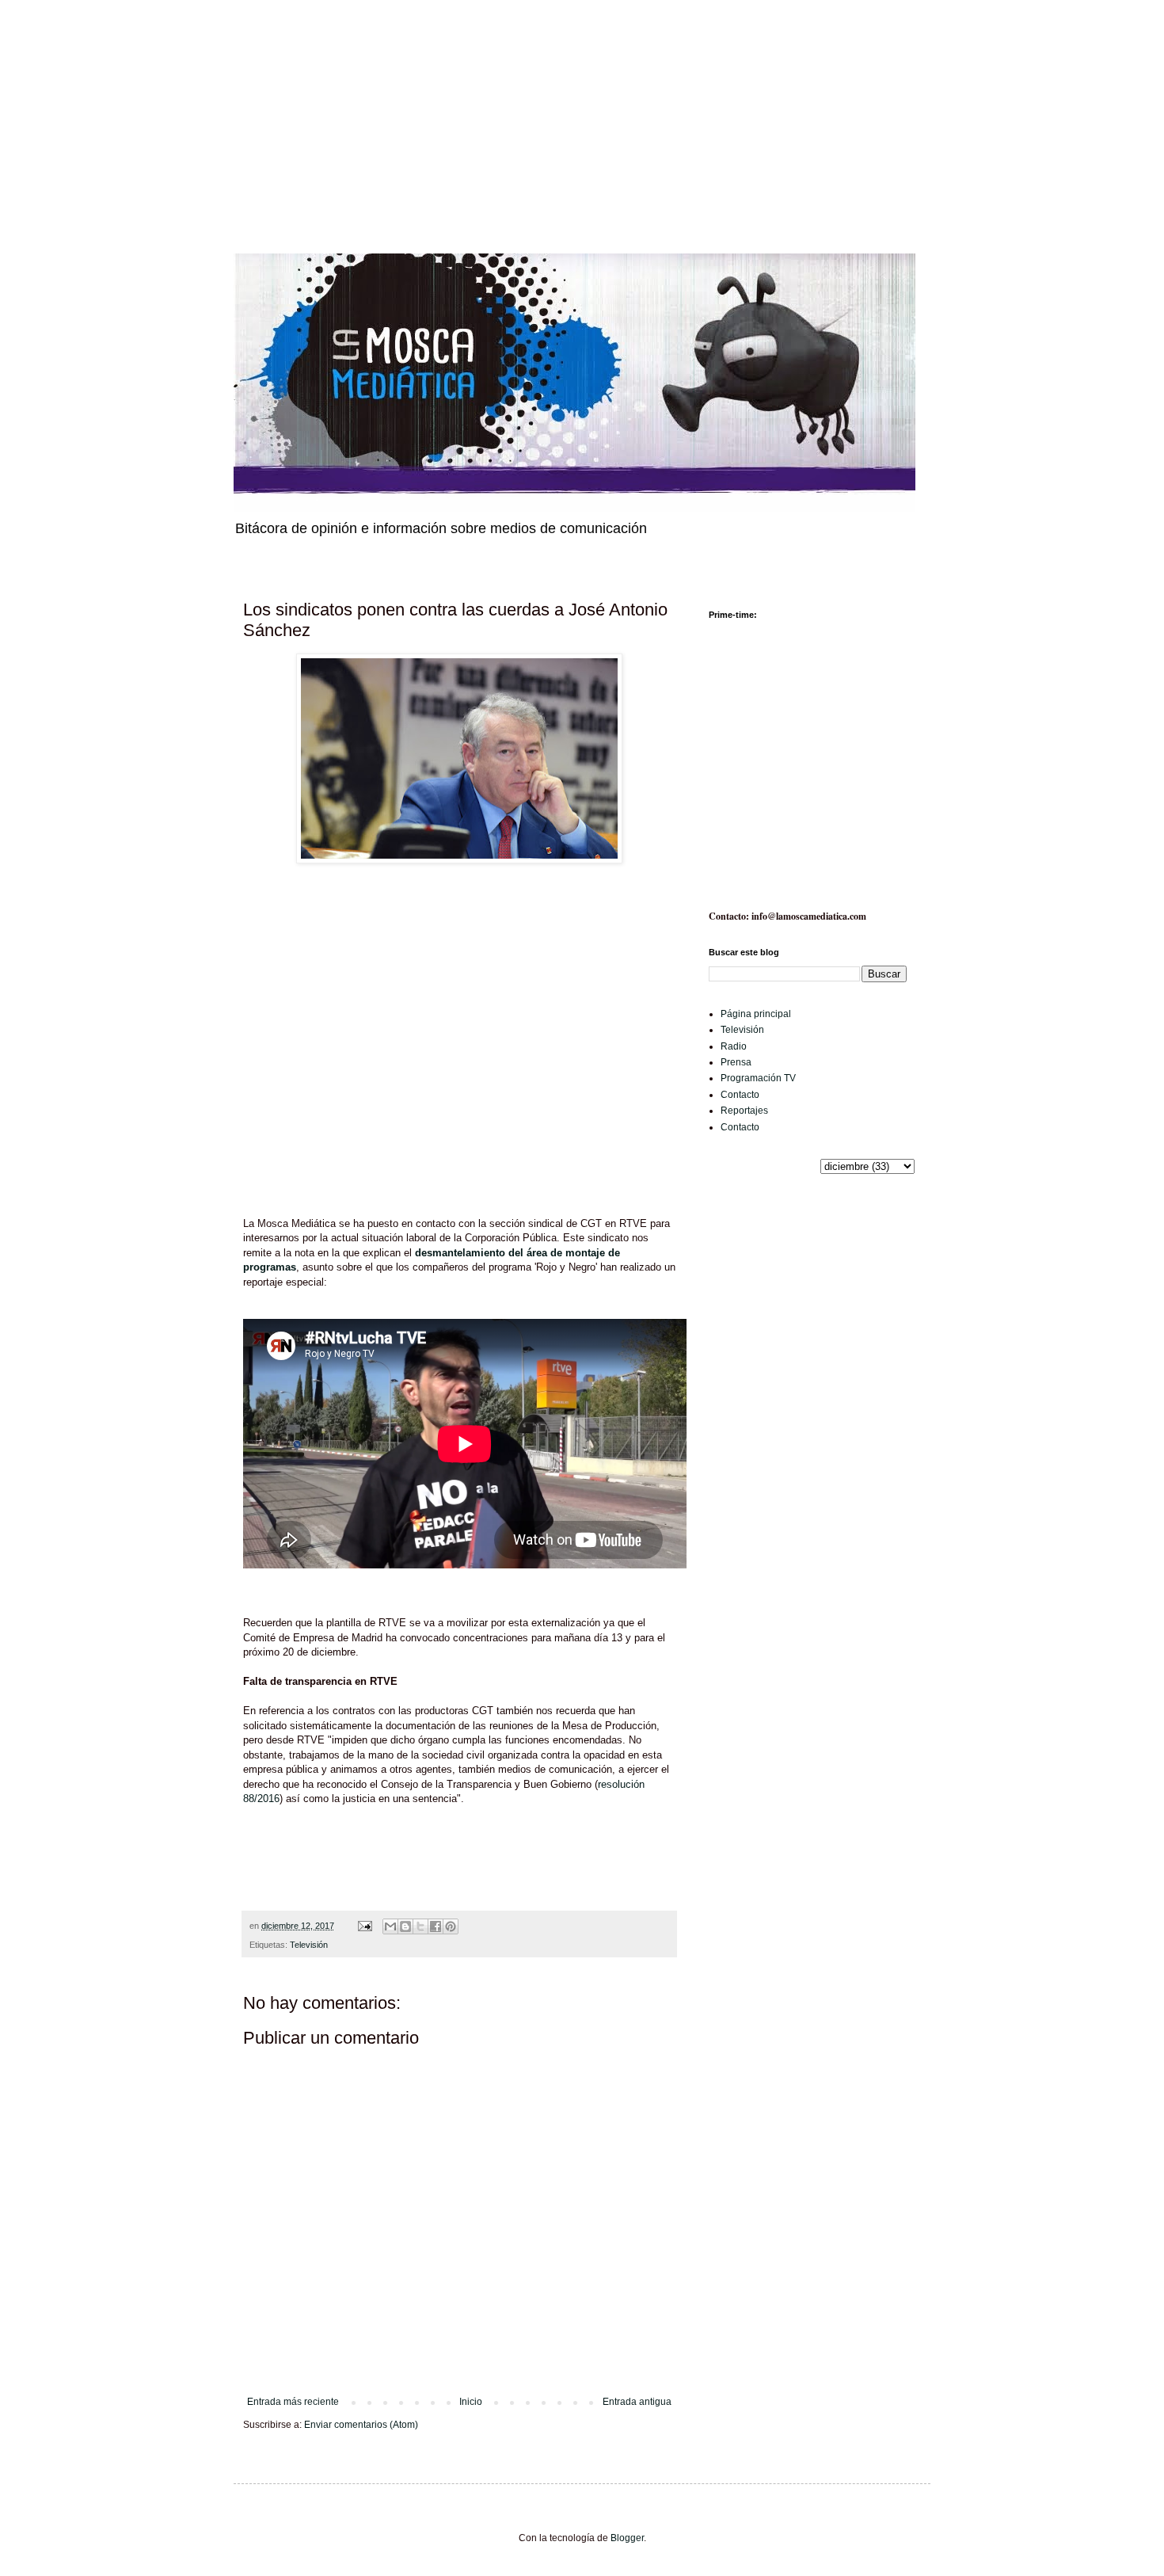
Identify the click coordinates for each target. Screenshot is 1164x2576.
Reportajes (744, 1111)
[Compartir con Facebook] (436, 1926)
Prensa (736, 1062)
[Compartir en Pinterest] (451, 1926)
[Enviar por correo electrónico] (390, 1926)
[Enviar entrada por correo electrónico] (364, 1926)
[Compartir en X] (420, 1926)
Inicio (471, 2402)
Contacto (740, 1095)
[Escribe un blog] (405, 1926)
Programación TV (758, 1078)
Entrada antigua (637, 2402)
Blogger (627, 2538)
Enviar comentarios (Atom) (361, 2425)
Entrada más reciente (293, 2402)
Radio (734, 1046)
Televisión (309, 1945)
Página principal (756, 1014)
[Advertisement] (475, 111)
